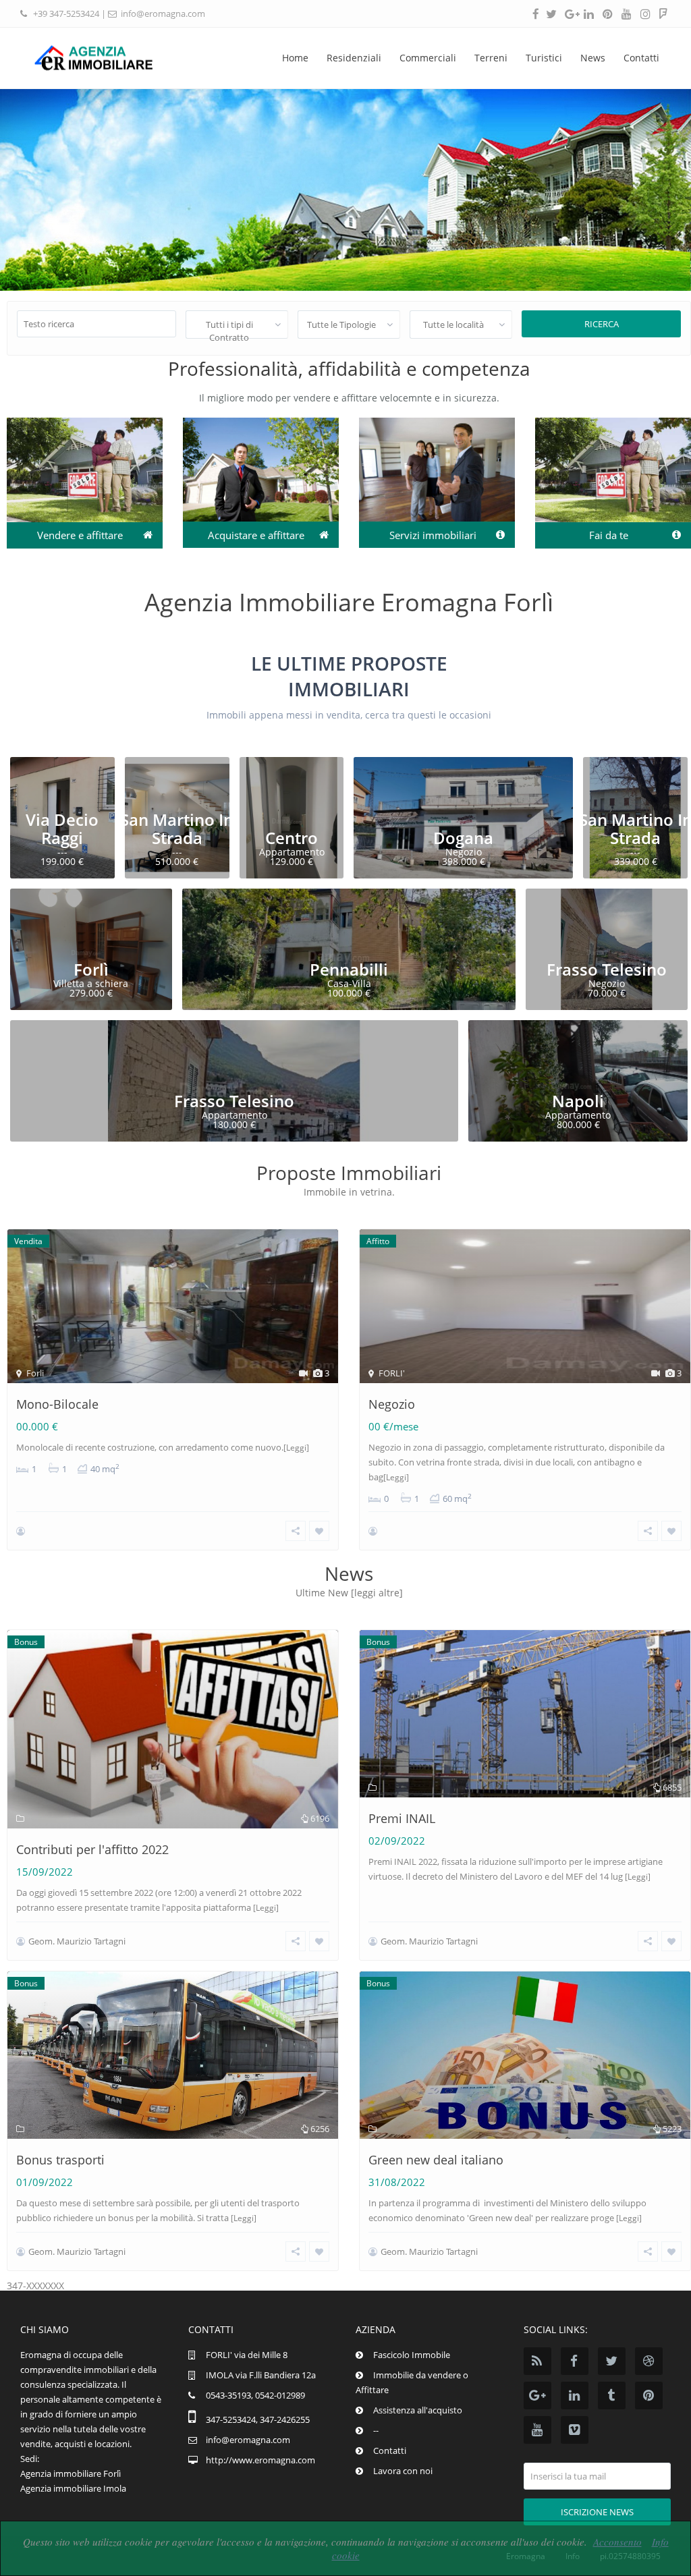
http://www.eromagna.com (260, 2460)
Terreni (491, 58)
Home (295, 58)
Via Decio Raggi (62, 828)
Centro (292, 838)
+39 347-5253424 (66, 13)
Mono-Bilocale (57, 1404)
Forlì (91, 969)
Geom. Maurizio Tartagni (77, 1941)
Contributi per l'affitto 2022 (92, 1849)
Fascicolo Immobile (412, 2355)
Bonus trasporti (60, 2160)
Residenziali (354, 58)
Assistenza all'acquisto (418, 2410)
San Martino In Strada (177, 828)
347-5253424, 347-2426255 (258, 2419)
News (593, 58)
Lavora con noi (403, 2471)
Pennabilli (349, 969)
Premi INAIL (402, 1818)
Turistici (544, 58)
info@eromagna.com (163, 13)
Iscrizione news (597, 2512)
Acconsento (617, 2542)
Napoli (578, 1101)
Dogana (463, 838)
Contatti (641, 58)
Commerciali (428, 58)
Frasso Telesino (607, 969)
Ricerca (602, 324)
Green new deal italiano (436, 2160)
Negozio (392, 1404)
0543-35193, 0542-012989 (255, 2395)
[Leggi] (296, 1448)
